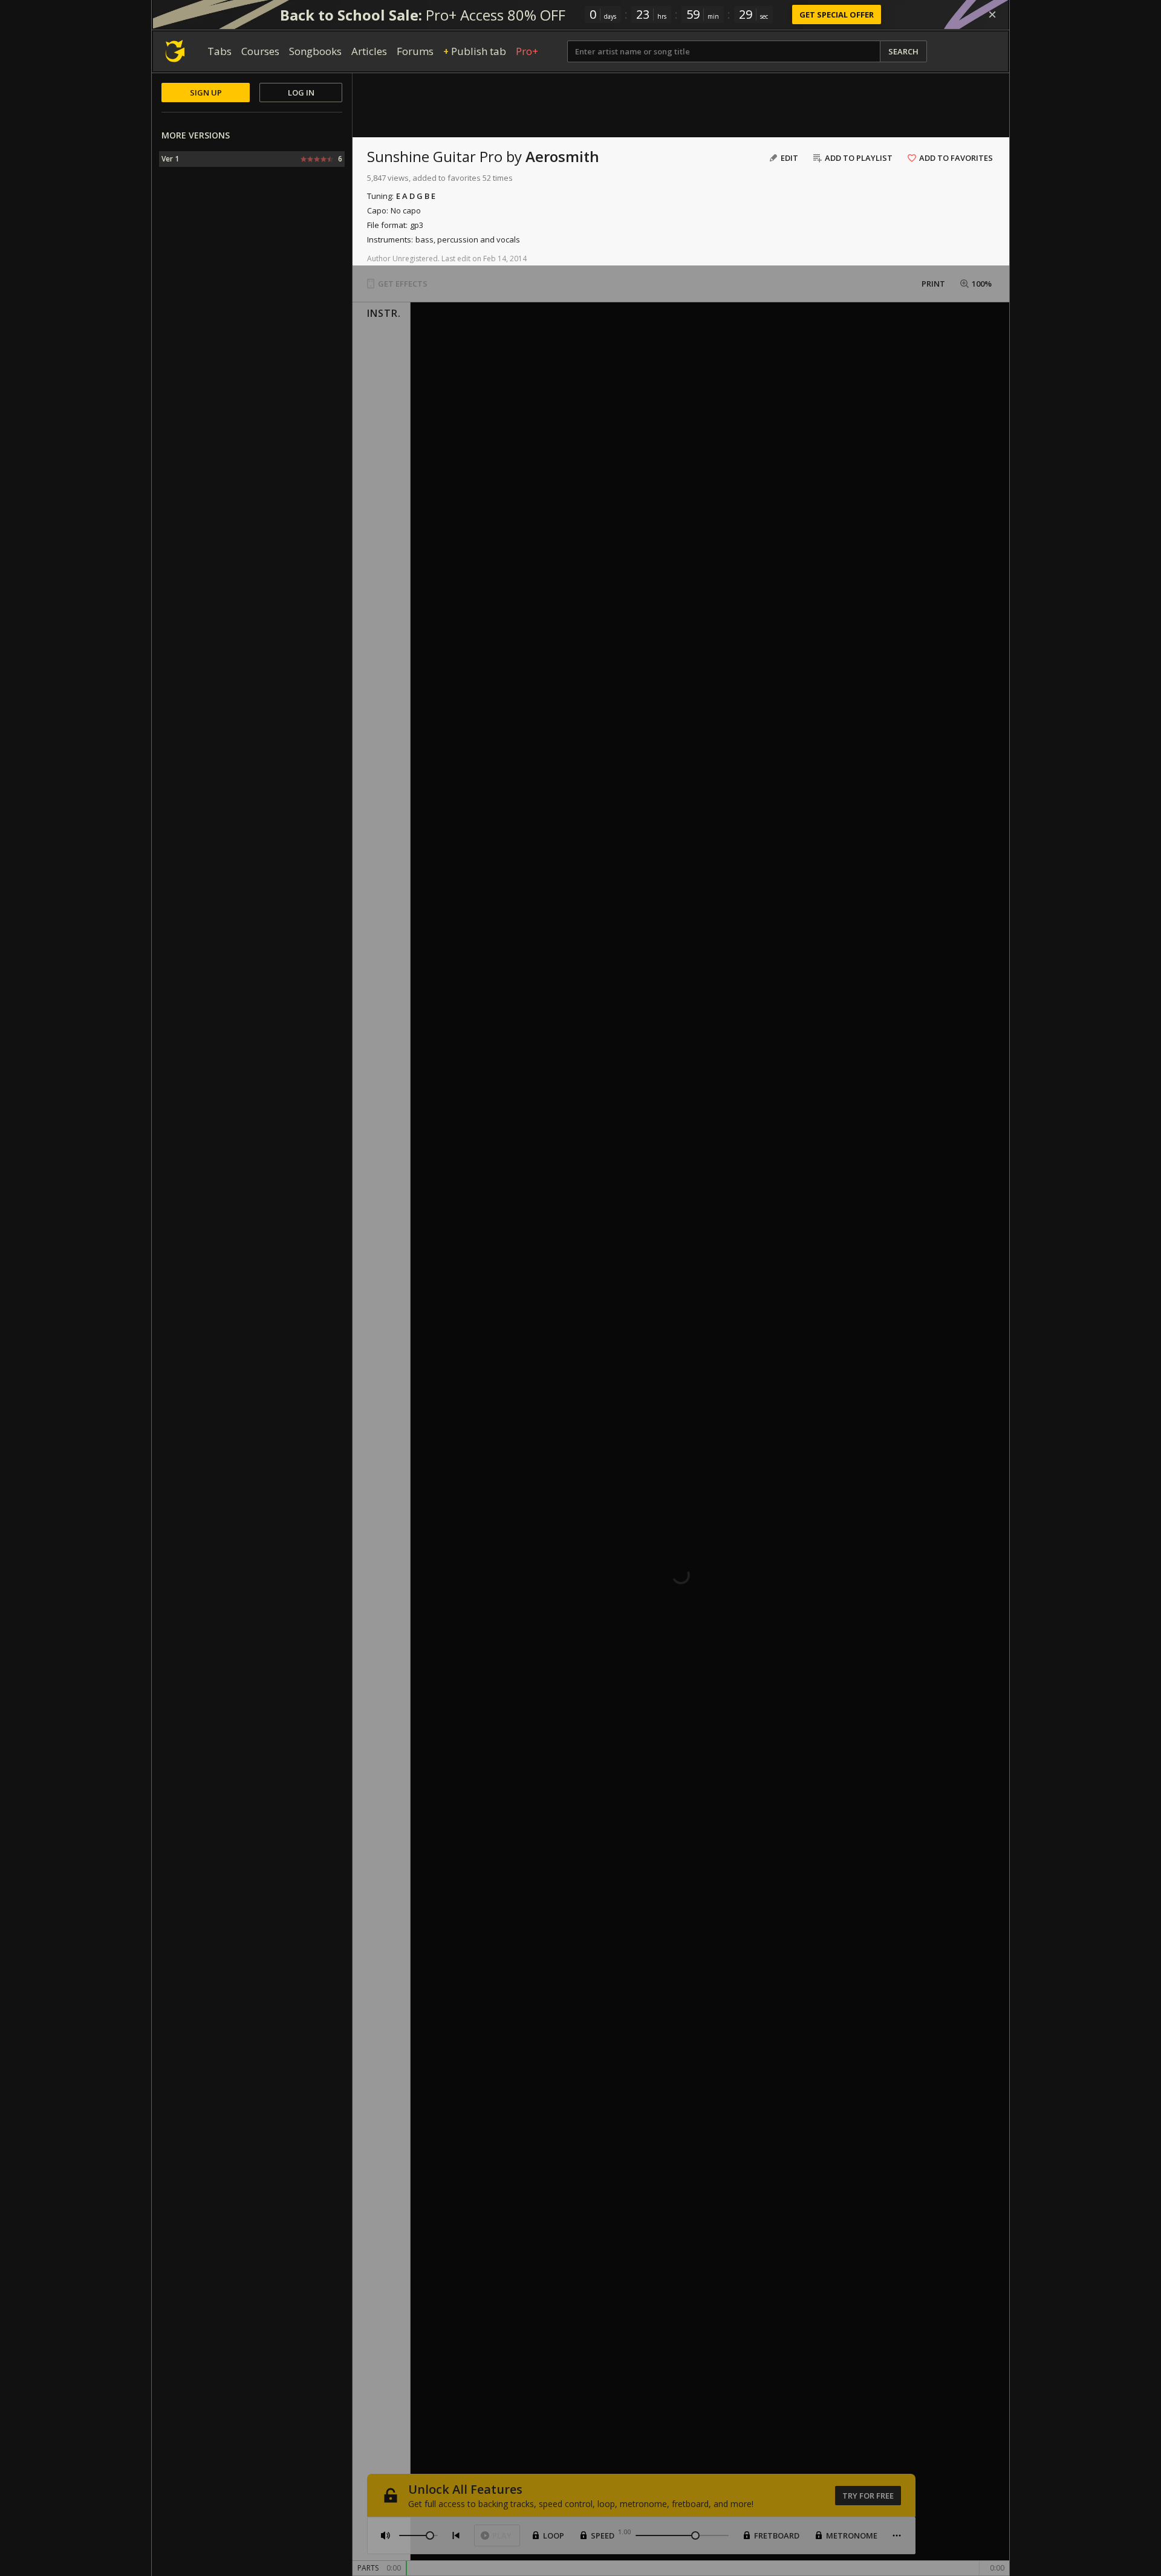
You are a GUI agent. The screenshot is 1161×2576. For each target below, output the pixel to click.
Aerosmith (562, 156)
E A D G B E (416, 196)
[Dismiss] (992, 15)
